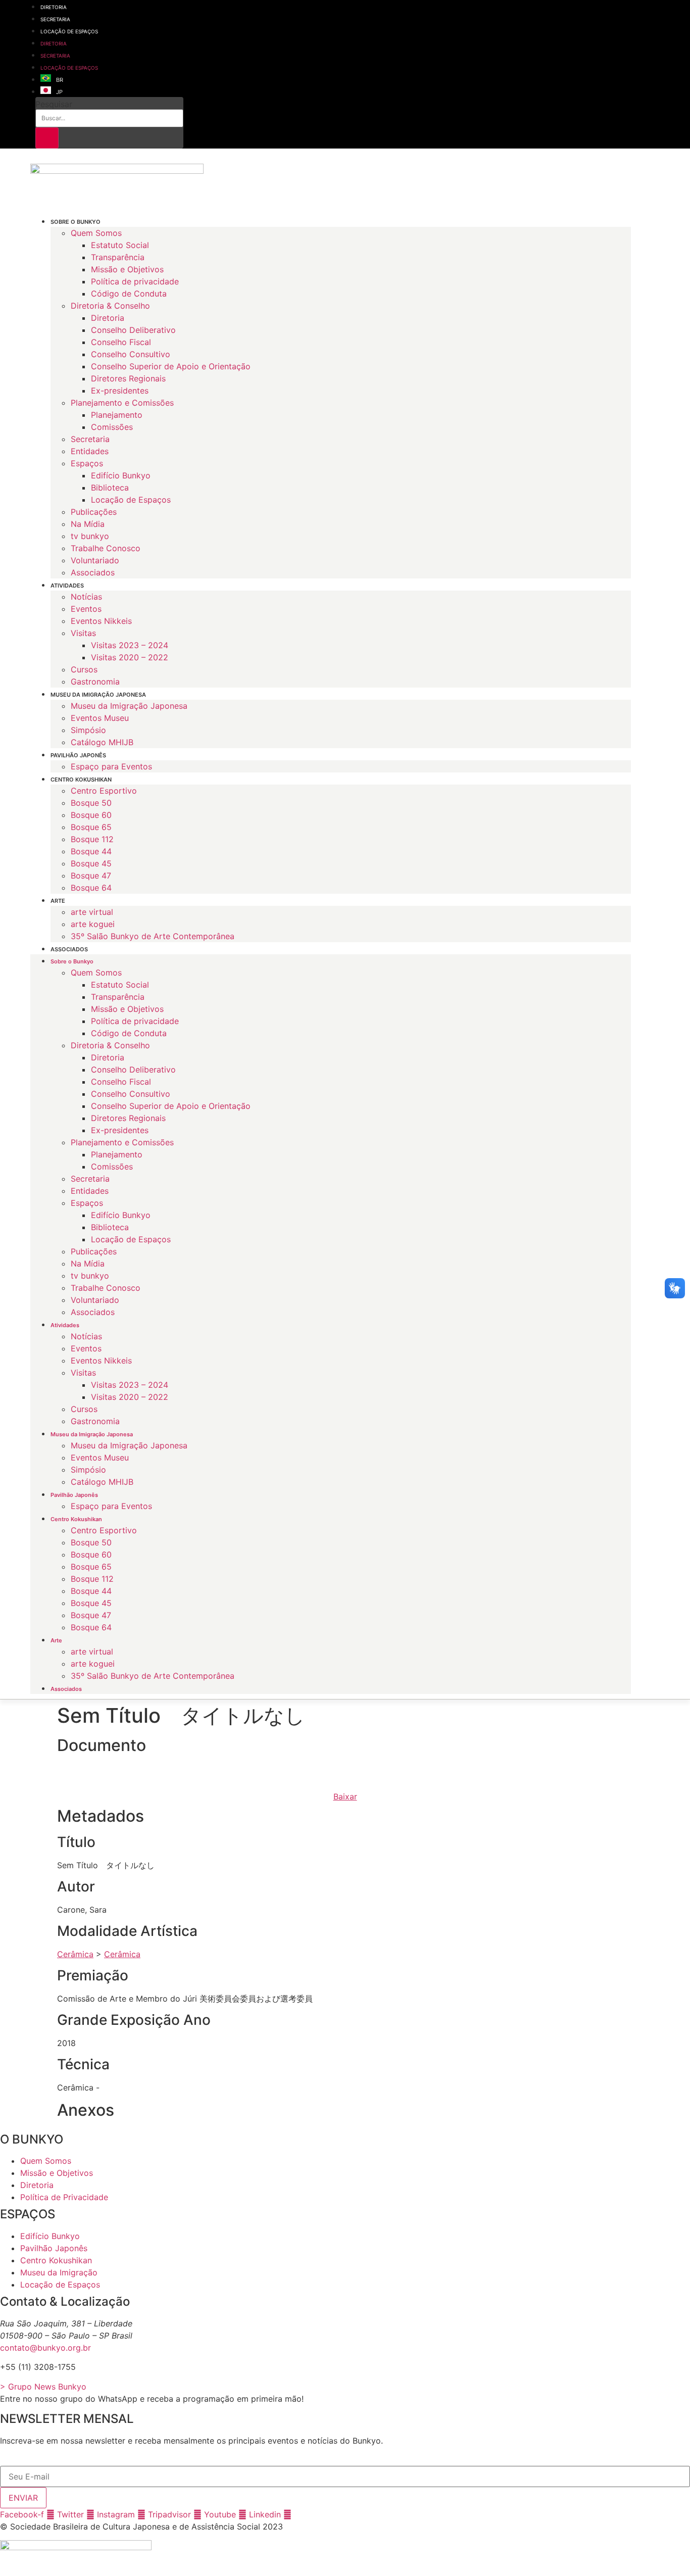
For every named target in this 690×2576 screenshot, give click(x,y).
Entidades (90, 451)
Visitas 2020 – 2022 (130, 657)
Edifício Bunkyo (121, 475)
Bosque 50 (91, 803)
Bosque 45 (91, 863)
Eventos (86, 609)
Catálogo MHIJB (102, 742)
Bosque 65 (91, 827)
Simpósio (88, 730)
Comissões (112, 427)
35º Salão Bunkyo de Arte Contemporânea (153, 936)
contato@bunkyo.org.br (45, 2348)
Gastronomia (95, 682)
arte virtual (92, 912)
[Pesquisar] (47, 138)
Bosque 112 (92, 839)
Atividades (67, 586)
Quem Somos (96, 233)
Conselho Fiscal (121, 342)
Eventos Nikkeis (101, 621)
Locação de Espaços (69, 31)
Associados (93, 572)
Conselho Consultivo (131, 354)
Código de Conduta (129, 294)
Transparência (118, 257)
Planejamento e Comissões (122, 403)
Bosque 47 (91, 876)
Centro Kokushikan (81, 780)
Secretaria (55, 19)
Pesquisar (54, 104)
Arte (58, 901)
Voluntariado (95, 560)
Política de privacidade (135, 281)
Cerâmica (75, 1954)
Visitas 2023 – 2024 (130, 645)
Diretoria (54, 7)
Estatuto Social (120, 245)
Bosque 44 (91, 851)
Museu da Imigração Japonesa (98, 695)
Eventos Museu (100, 718)
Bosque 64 (91, 888)
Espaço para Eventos (111, 766)
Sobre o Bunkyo (76, 222)
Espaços (87, 463)
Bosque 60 (91, 815)
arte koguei (93, 924)
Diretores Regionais (128, 378)
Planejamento (117, 415)
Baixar (345, 1796)
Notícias (86, 597)
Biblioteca (110, 488)
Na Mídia (88, 524)
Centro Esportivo (104, 791)
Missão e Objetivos (127, 269)
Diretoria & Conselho (110, 306)
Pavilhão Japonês (78, 755)
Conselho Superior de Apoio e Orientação (171, 366)
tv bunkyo (90, 536)
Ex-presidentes (120, 391)
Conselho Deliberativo (133, 330)
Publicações (94, 512)
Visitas (83, 633)
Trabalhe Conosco (106, 548)
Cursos (84, 669)
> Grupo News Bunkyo (43, 2387)
